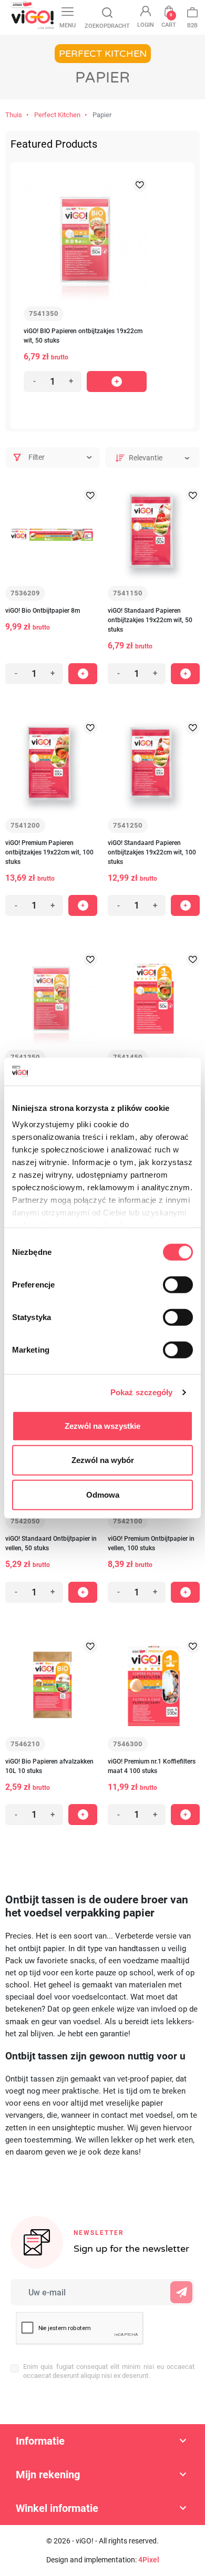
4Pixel (149, 2560)
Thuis (14, 115)
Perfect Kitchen (57, 115)
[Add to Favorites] (140, 185)
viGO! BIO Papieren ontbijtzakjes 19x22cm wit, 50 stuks (83, 336)
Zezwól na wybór (103, 1460)
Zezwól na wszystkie (102, 1425)
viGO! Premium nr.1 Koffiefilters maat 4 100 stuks (152, 1766)
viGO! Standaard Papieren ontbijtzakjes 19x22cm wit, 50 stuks (150, 620)
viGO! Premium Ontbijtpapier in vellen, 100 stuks (151, 1543)
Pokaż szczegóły (142, 1392)
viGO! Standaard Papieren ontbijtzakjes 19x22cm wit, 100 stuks (152, 852)
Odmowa (103, 1494)
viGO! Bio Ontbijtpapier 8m (43, 611)
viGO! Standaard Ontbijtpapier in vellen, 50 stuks (51, 1543)
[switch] (178, 1284)
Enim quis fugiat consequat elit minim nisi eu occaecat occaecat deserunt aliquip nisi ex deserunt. (109, 2371)
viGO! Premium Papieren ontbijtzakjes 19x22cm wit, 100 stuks (49, 852)
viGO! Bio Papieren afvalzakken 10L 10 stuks (49, 1766)
